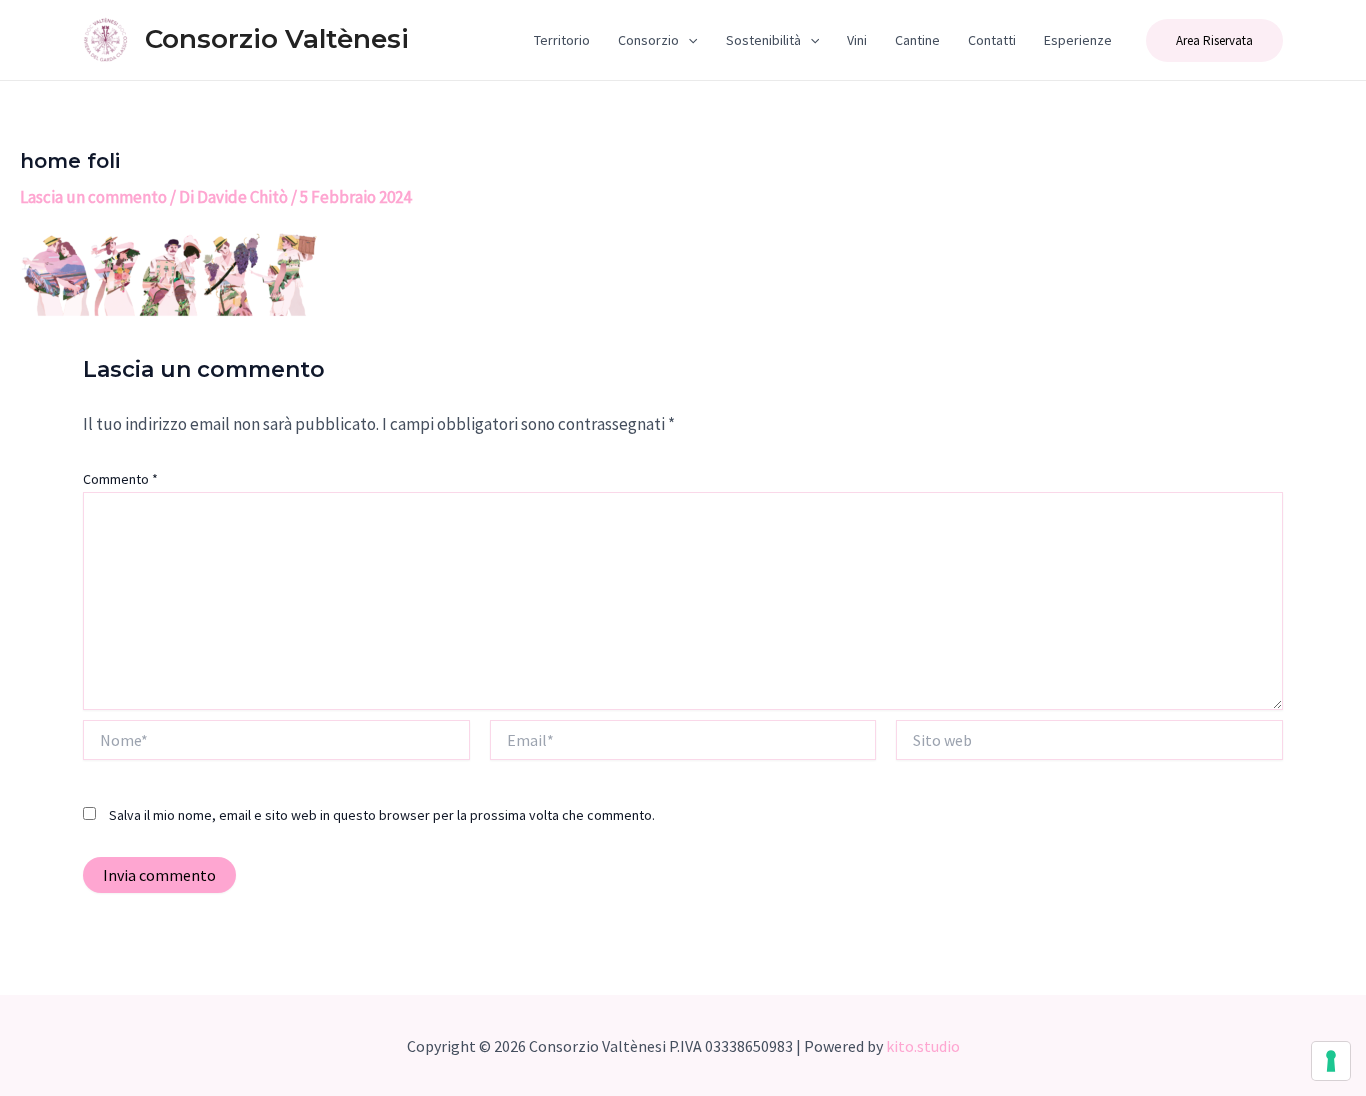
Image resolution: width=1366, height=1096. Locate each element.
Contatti (992, 40)
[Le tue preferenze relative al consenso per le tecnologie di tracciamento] (1331, 1061)
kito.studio (923, 1046)
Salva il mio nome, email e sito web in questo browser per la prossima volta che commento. (382, 815)
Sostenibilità (763, 40)
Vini (857, 40)
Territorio (562, 40)
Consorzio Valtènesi (277, 39)
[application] (688, 40)
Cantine (917, 40)
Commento (120, 479)
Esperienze (1078, 40)
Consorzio (648, 40)
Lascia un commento (93, 197)
